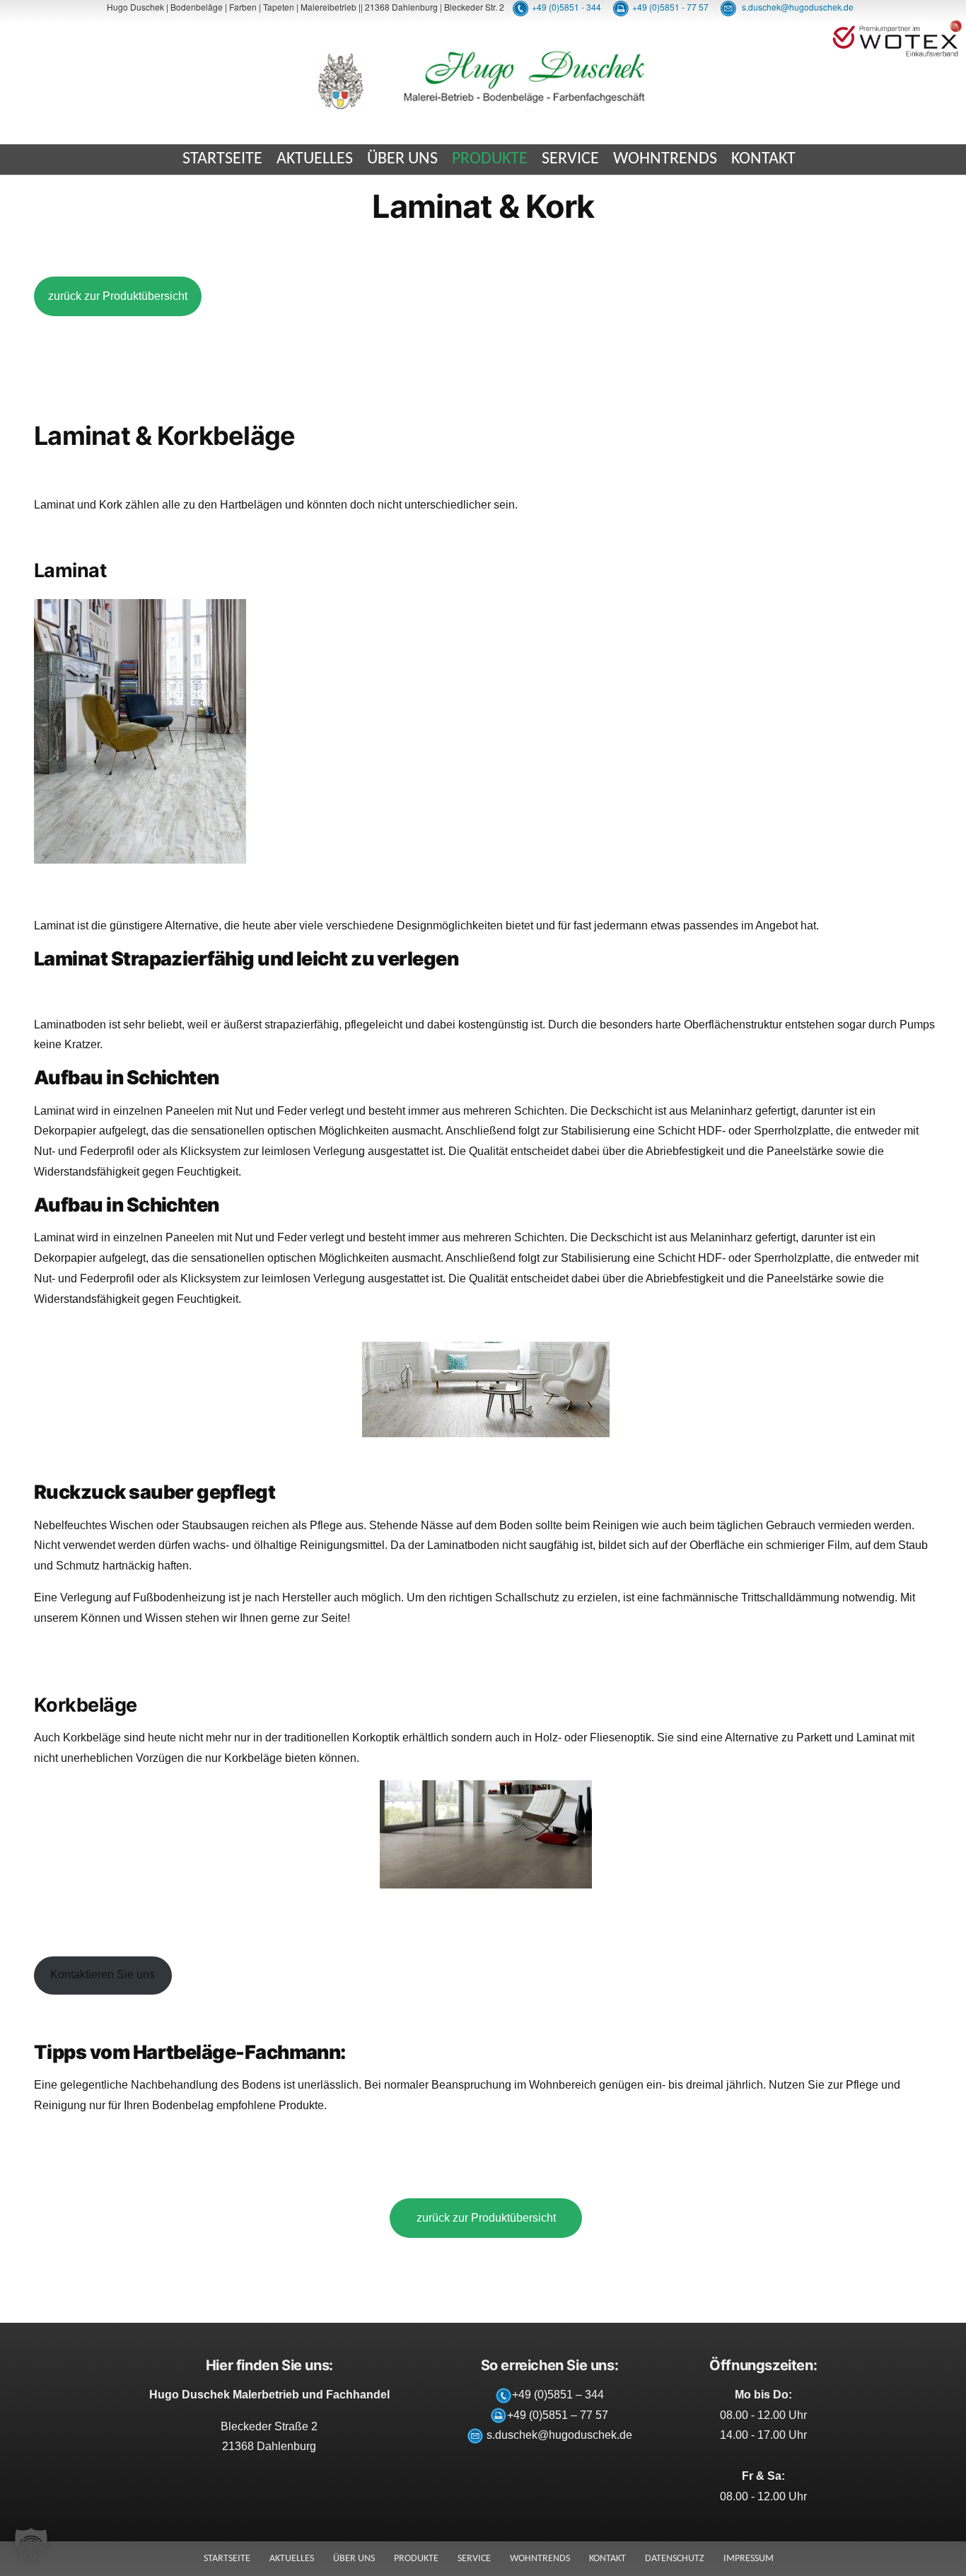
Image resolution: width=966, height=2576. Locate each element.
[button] (31, 2545)
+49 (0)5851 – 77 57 (558, 2415)
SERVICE (570, 159)
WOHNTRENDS (665, 159)
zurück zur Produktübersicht (118, 296)
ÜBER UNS (402, 159)
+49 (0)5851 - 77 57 (670, 7)
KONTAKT (763, 159)
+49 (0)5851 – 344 (558, 2395)
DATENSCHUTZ (675, 2559)
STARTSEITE (222, 159)
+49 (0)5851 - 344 (566, 7)
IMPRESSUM (749, 2559)
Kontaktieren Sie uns (103, 1974)
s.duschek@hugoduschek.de (797, 7)
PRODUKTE (490, 159)
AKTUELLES (315, 159)
